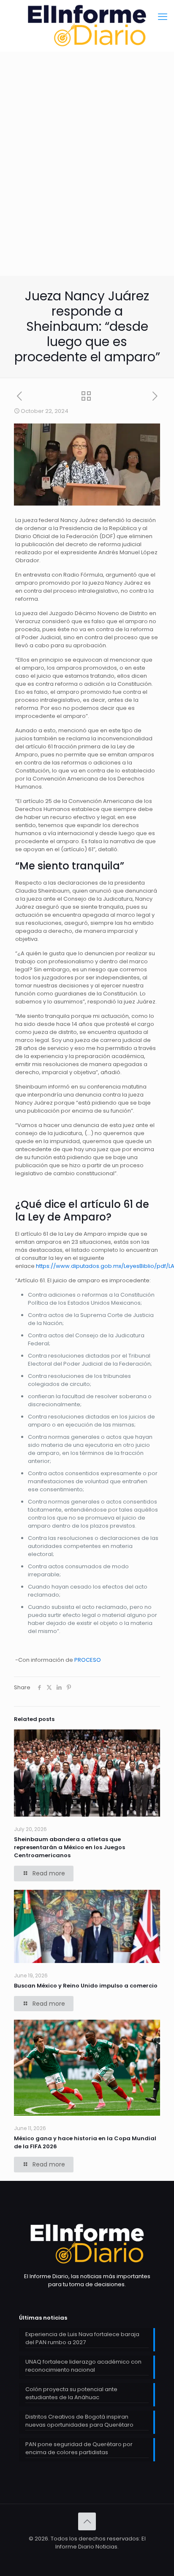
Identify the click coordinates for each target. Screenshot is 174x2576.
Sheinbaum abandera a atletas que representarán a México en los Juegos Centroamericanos (69, 1847)
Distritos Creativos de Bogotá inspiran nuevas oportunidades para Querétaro (79, 2421)
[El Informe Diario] (87, 26)
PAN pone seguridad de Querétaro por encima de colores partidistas (79, 2448)
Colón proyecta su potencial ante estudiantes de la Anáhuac (71, 2393)
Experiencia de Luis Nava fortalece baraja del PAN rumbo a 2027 (82, 2338)
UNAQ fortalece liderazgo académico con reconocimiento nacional (83, 2366)
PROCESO (88, 1660)
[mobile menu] (163, 17)
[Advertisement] (87, 184)
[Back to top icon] (87, 2521)
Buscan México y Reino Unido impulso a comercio (86, 1986)
